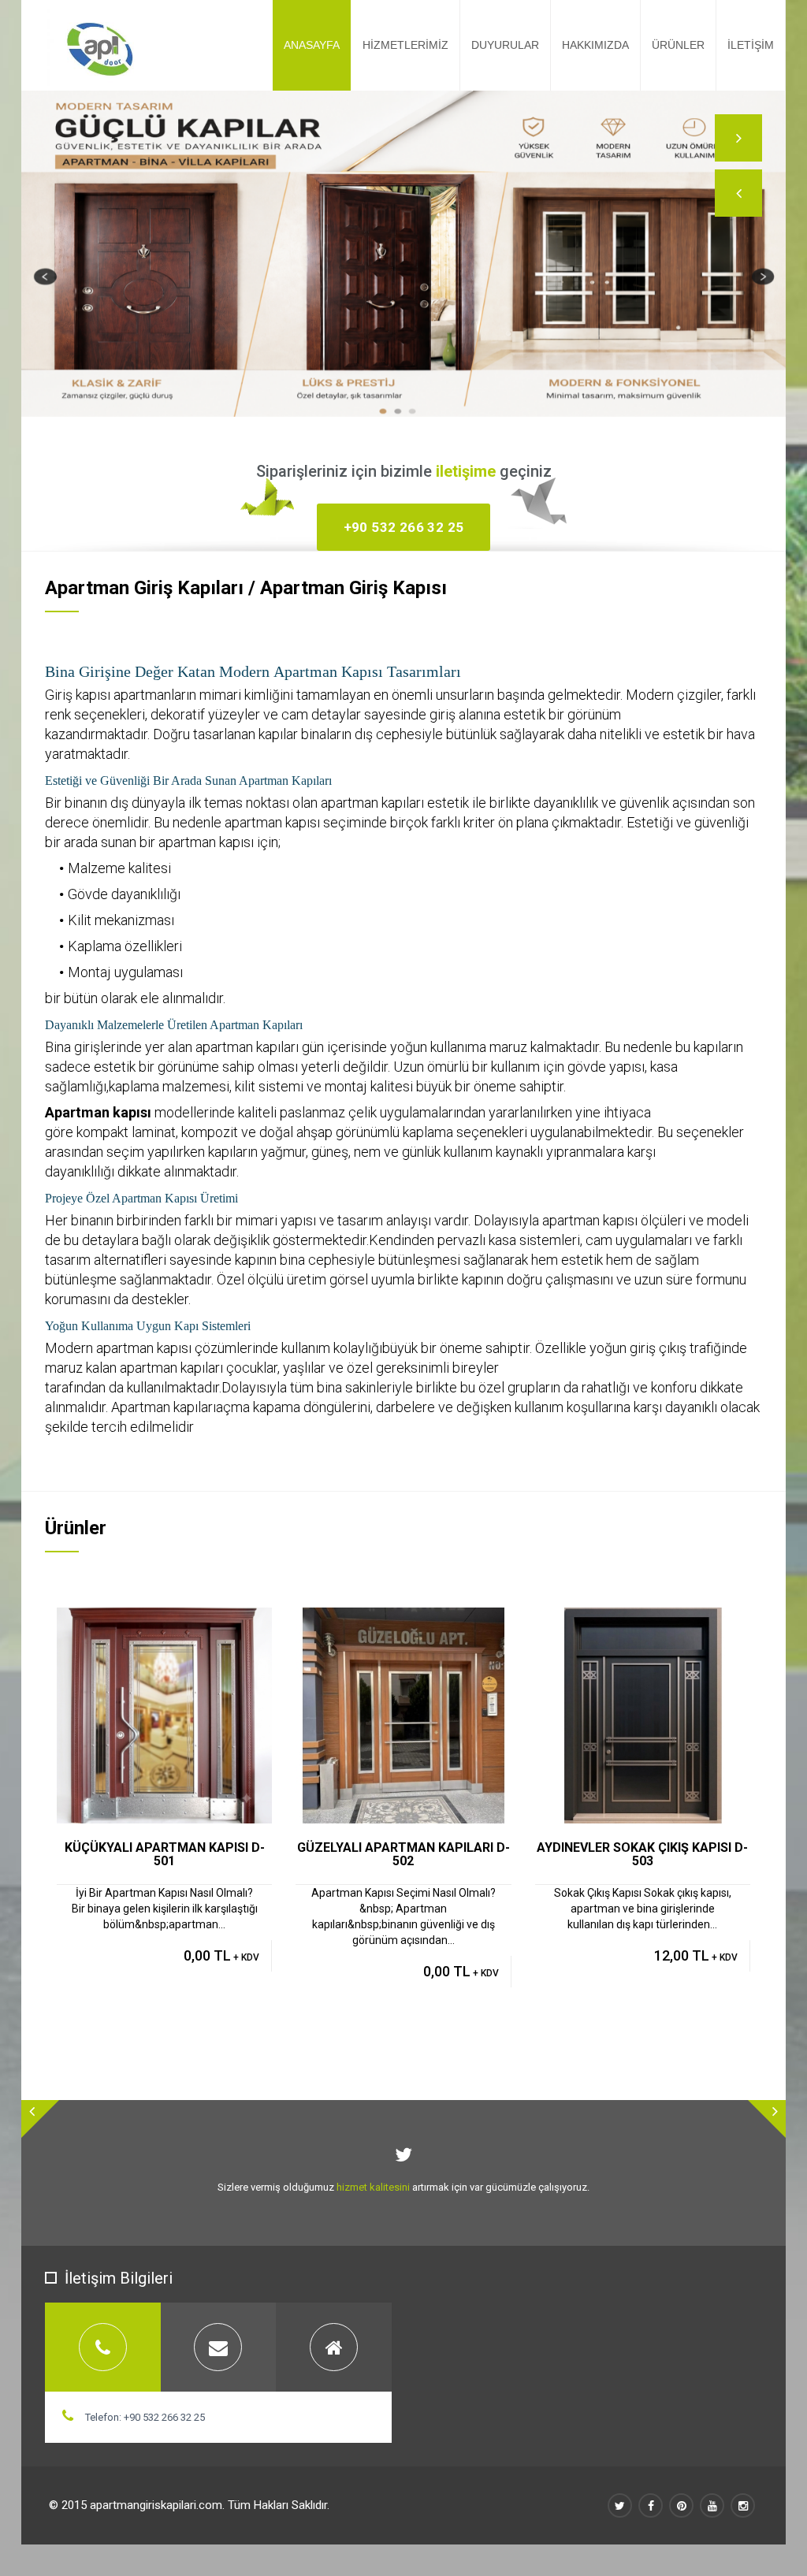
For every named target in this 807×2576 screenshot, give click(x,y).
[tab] (103, 2347)
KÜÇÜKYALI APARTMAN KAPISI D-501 (165, 1855)
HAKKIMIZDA (595, 45)
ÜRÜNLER (678, 45)
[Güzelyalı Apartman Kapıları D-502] (421, 1621)
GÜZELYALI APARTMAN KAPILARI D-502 (403, 1855)
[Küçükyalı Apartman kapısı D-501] (182, 1621)
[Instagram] (743, 2505)
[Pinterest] (681, 2505)
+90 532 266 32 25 (404, 527)
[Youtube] (712, 2505)
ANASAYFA (312, 45)
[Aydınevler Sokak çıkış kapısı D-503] (660, 1621)
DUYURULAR (505, 45)
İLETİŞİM (751, 45)
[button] (738, 193)
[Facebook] (651, 2505)
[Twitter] (620, 2505)
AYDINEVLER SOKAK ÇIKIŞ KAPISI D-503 (642, 1855)
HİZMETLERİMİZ (405, 45)
